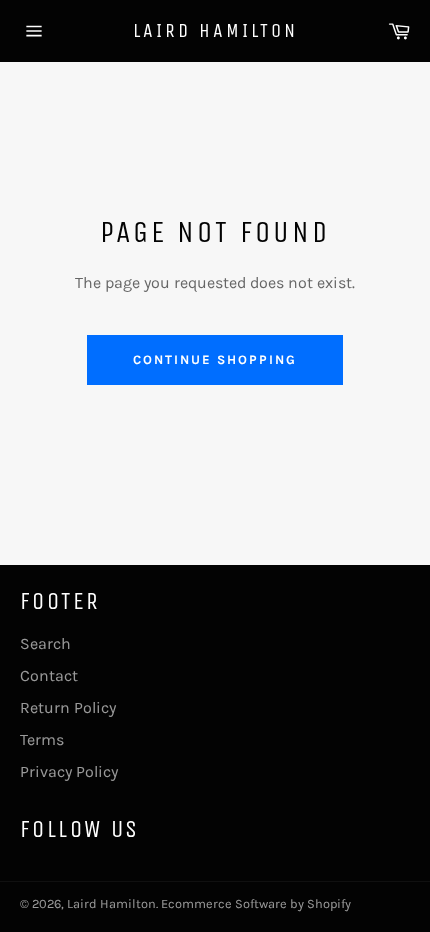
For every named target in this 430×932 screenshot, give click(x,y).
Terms (42, 739)
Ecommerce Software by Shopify (256, 903)
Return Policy (68, 707)
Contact (49, 675)
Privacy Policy (69, 771)
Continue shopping (214, 359)
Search (45, 643)
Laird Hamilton (215, 30)
